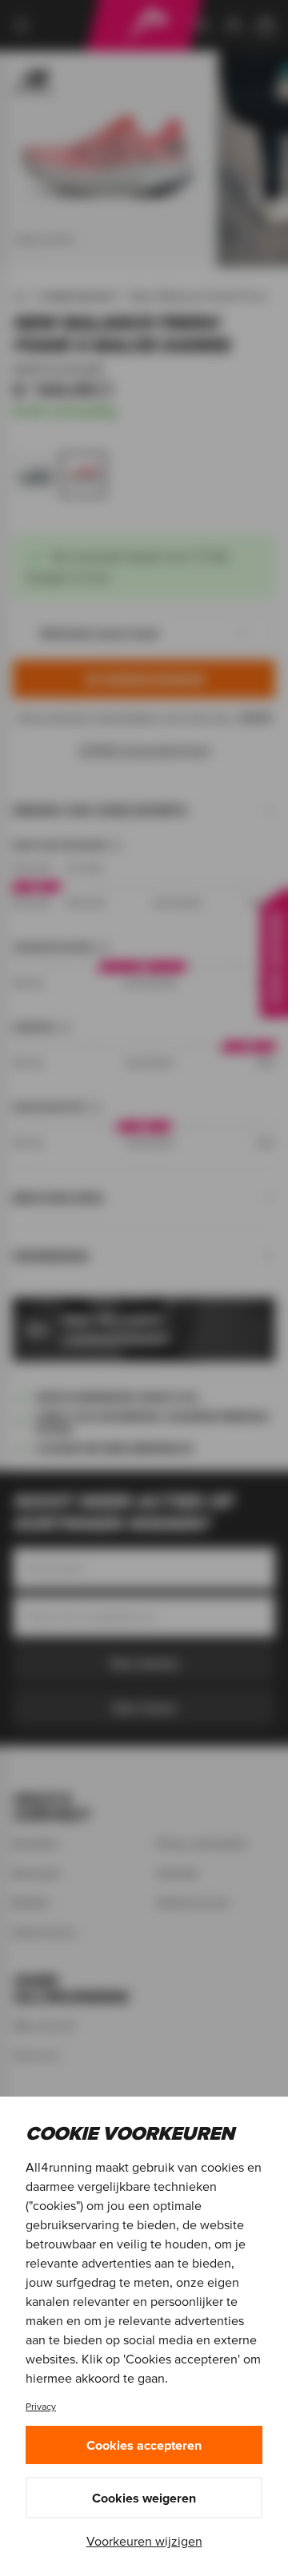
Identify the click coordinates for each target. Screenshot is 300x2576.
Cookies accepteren (144, 2445)
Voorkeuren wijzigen (144, 2541)
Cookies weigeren (144, 2498)
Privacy (41, 2406)
